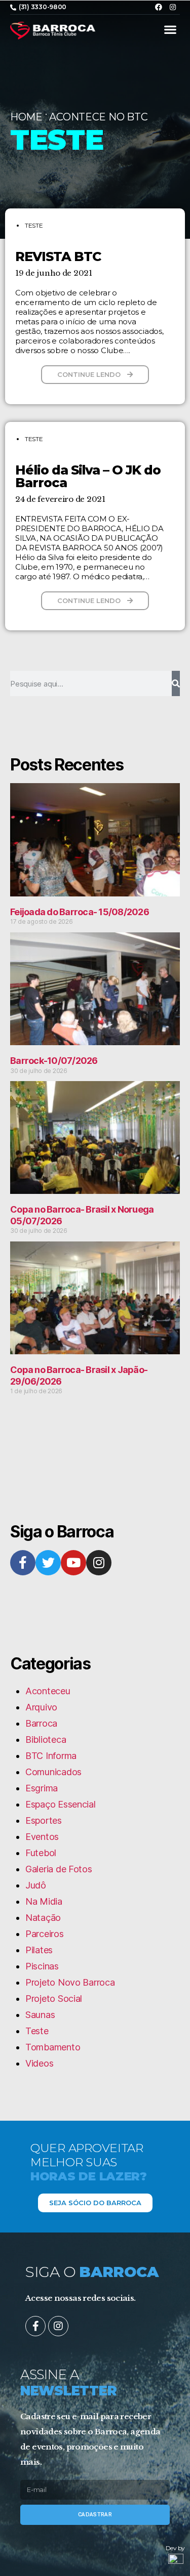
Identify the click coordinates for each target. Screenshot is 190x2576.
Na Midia (44, 1901)
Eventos (42, 1837)
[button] (170, 30)
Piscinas (42, 1966)
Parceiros (45, 1934)
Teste (34, 225)
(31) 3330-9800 (43, 7)
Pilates (39, 1950)
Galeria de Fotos (59, 1869)
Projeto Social (54, 1999)
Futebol (41, 1853)
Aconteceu (48, 1691)
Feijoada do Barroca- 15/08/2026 (80, 912)
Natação (43, 1918)
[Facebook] (159, 7)
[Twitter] (48, 1563)
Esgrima (42, 1788)
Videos (39, 2063)
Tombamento (53, 2047)
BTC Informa (51, 1756)
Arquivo (41, 1707)
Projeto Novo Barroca (70, 1982)
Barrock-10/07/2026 (54, 1061)
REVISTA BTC (58, 256)
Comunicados (53, 1772)
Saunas (40, 2015)
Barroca (41, 1723)
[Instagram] (173, 7)
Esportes (44, 1820)
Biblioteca (46, 1740)
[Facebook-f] (23, 1563)
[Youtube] (73, 1563)
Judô (36, 1885)
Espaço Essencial (61, 1804)
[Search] (176, 683)
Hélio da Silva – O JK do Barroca (88, 476)
